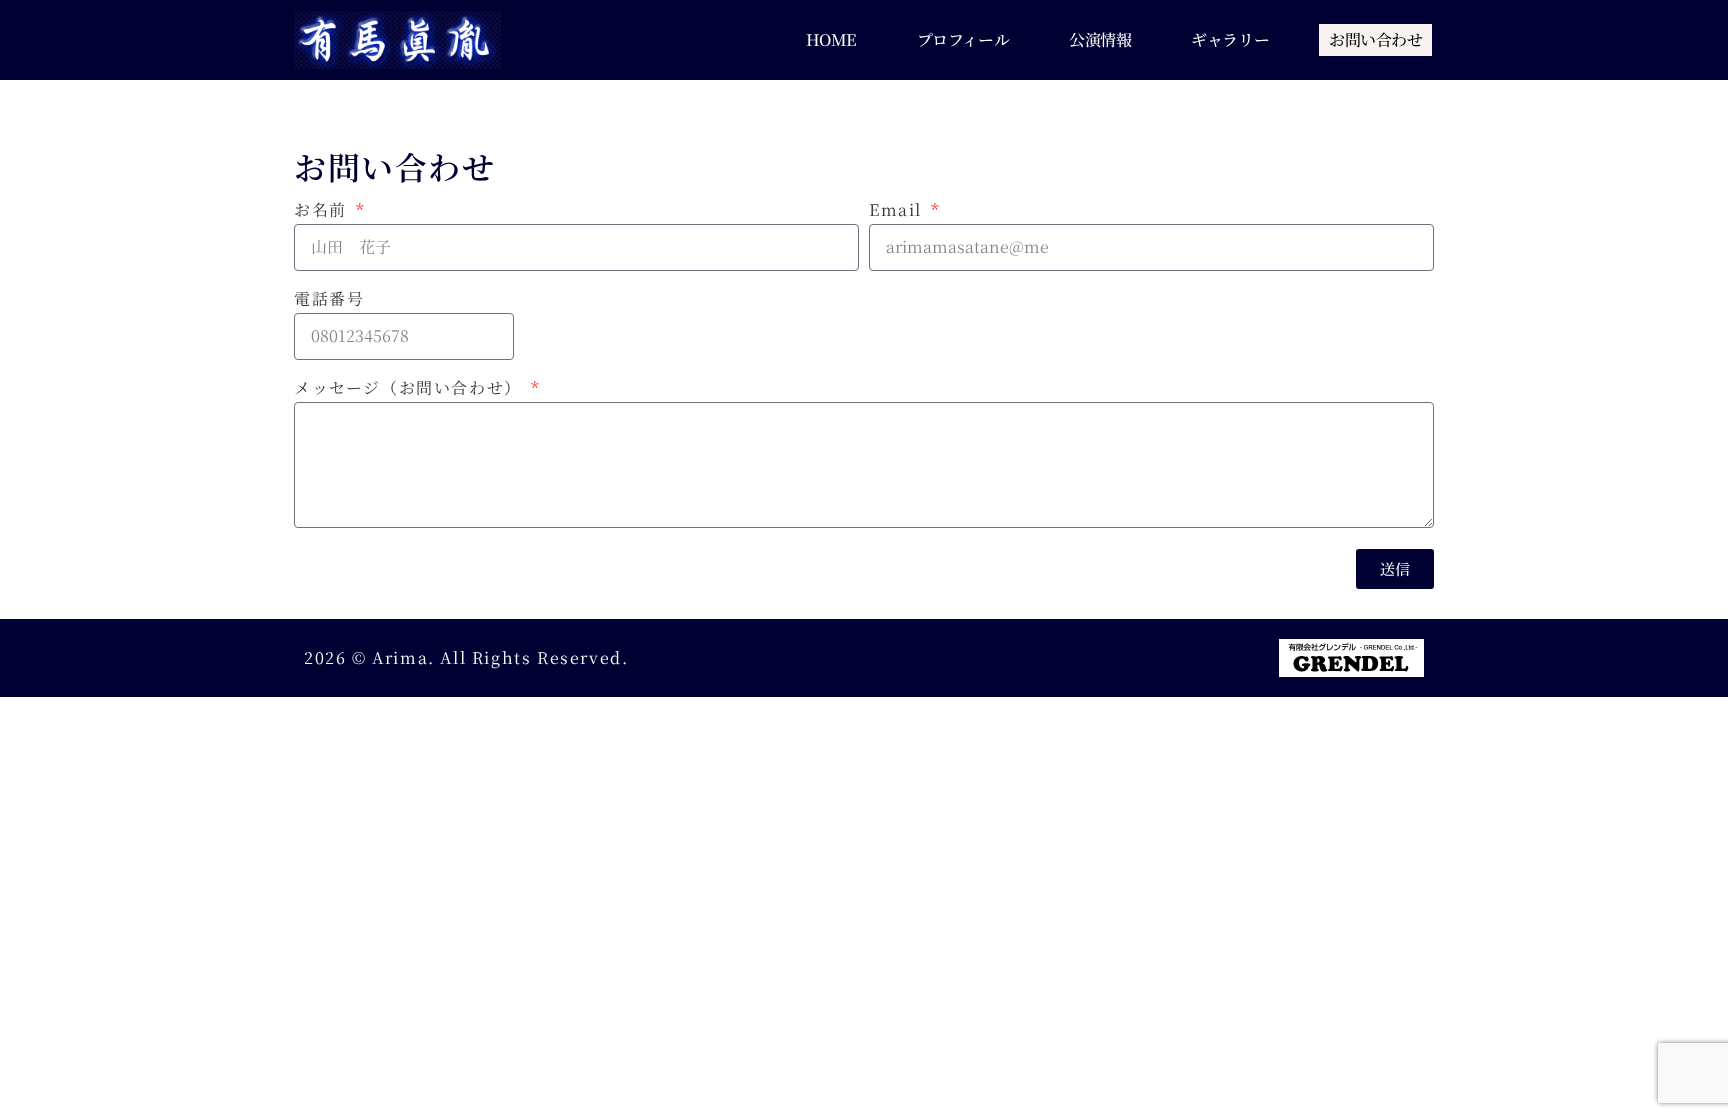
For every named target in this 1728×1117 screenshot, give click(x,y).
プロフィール (963, 39)
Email (898, 211)
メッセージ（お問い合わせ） (410, 389)
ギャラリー (1230, 39)
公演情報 (1100, 39)
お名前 (323, 211)
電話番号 (329, 300)
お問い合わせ (1375, 39)
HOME (831, 39)
